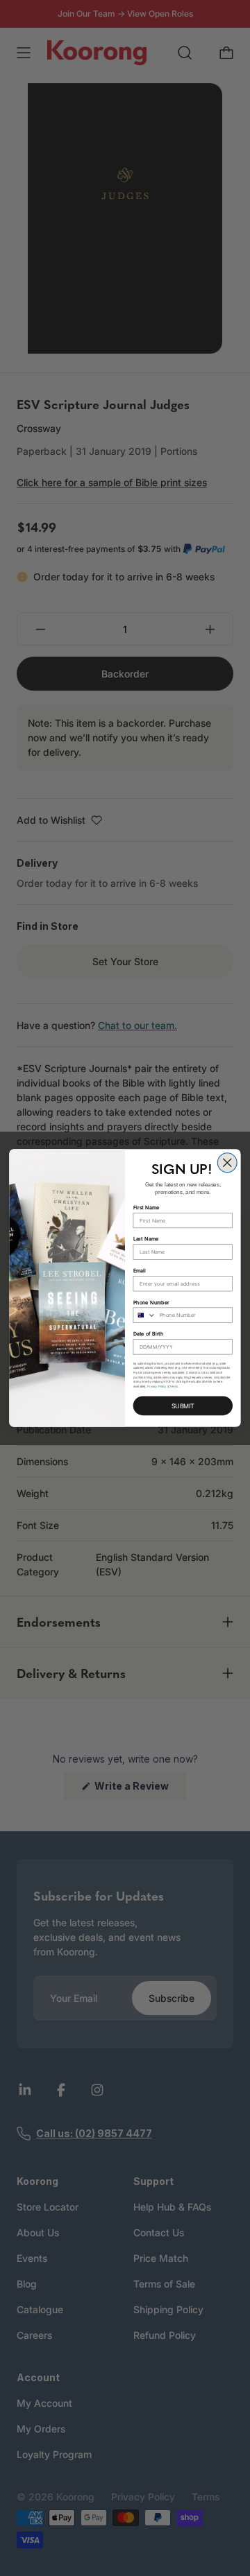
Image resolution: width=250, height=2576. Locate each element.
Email (140, 1271)
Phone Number (151, 1302)
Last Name (146, 1239)
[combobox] (144, 1315)
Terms (174, 1386)
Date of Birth (149, 1334)
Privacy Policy (157, 1386)
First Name (147, 1208)
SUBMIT (183, 1406)
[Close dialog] (227, 1163)
